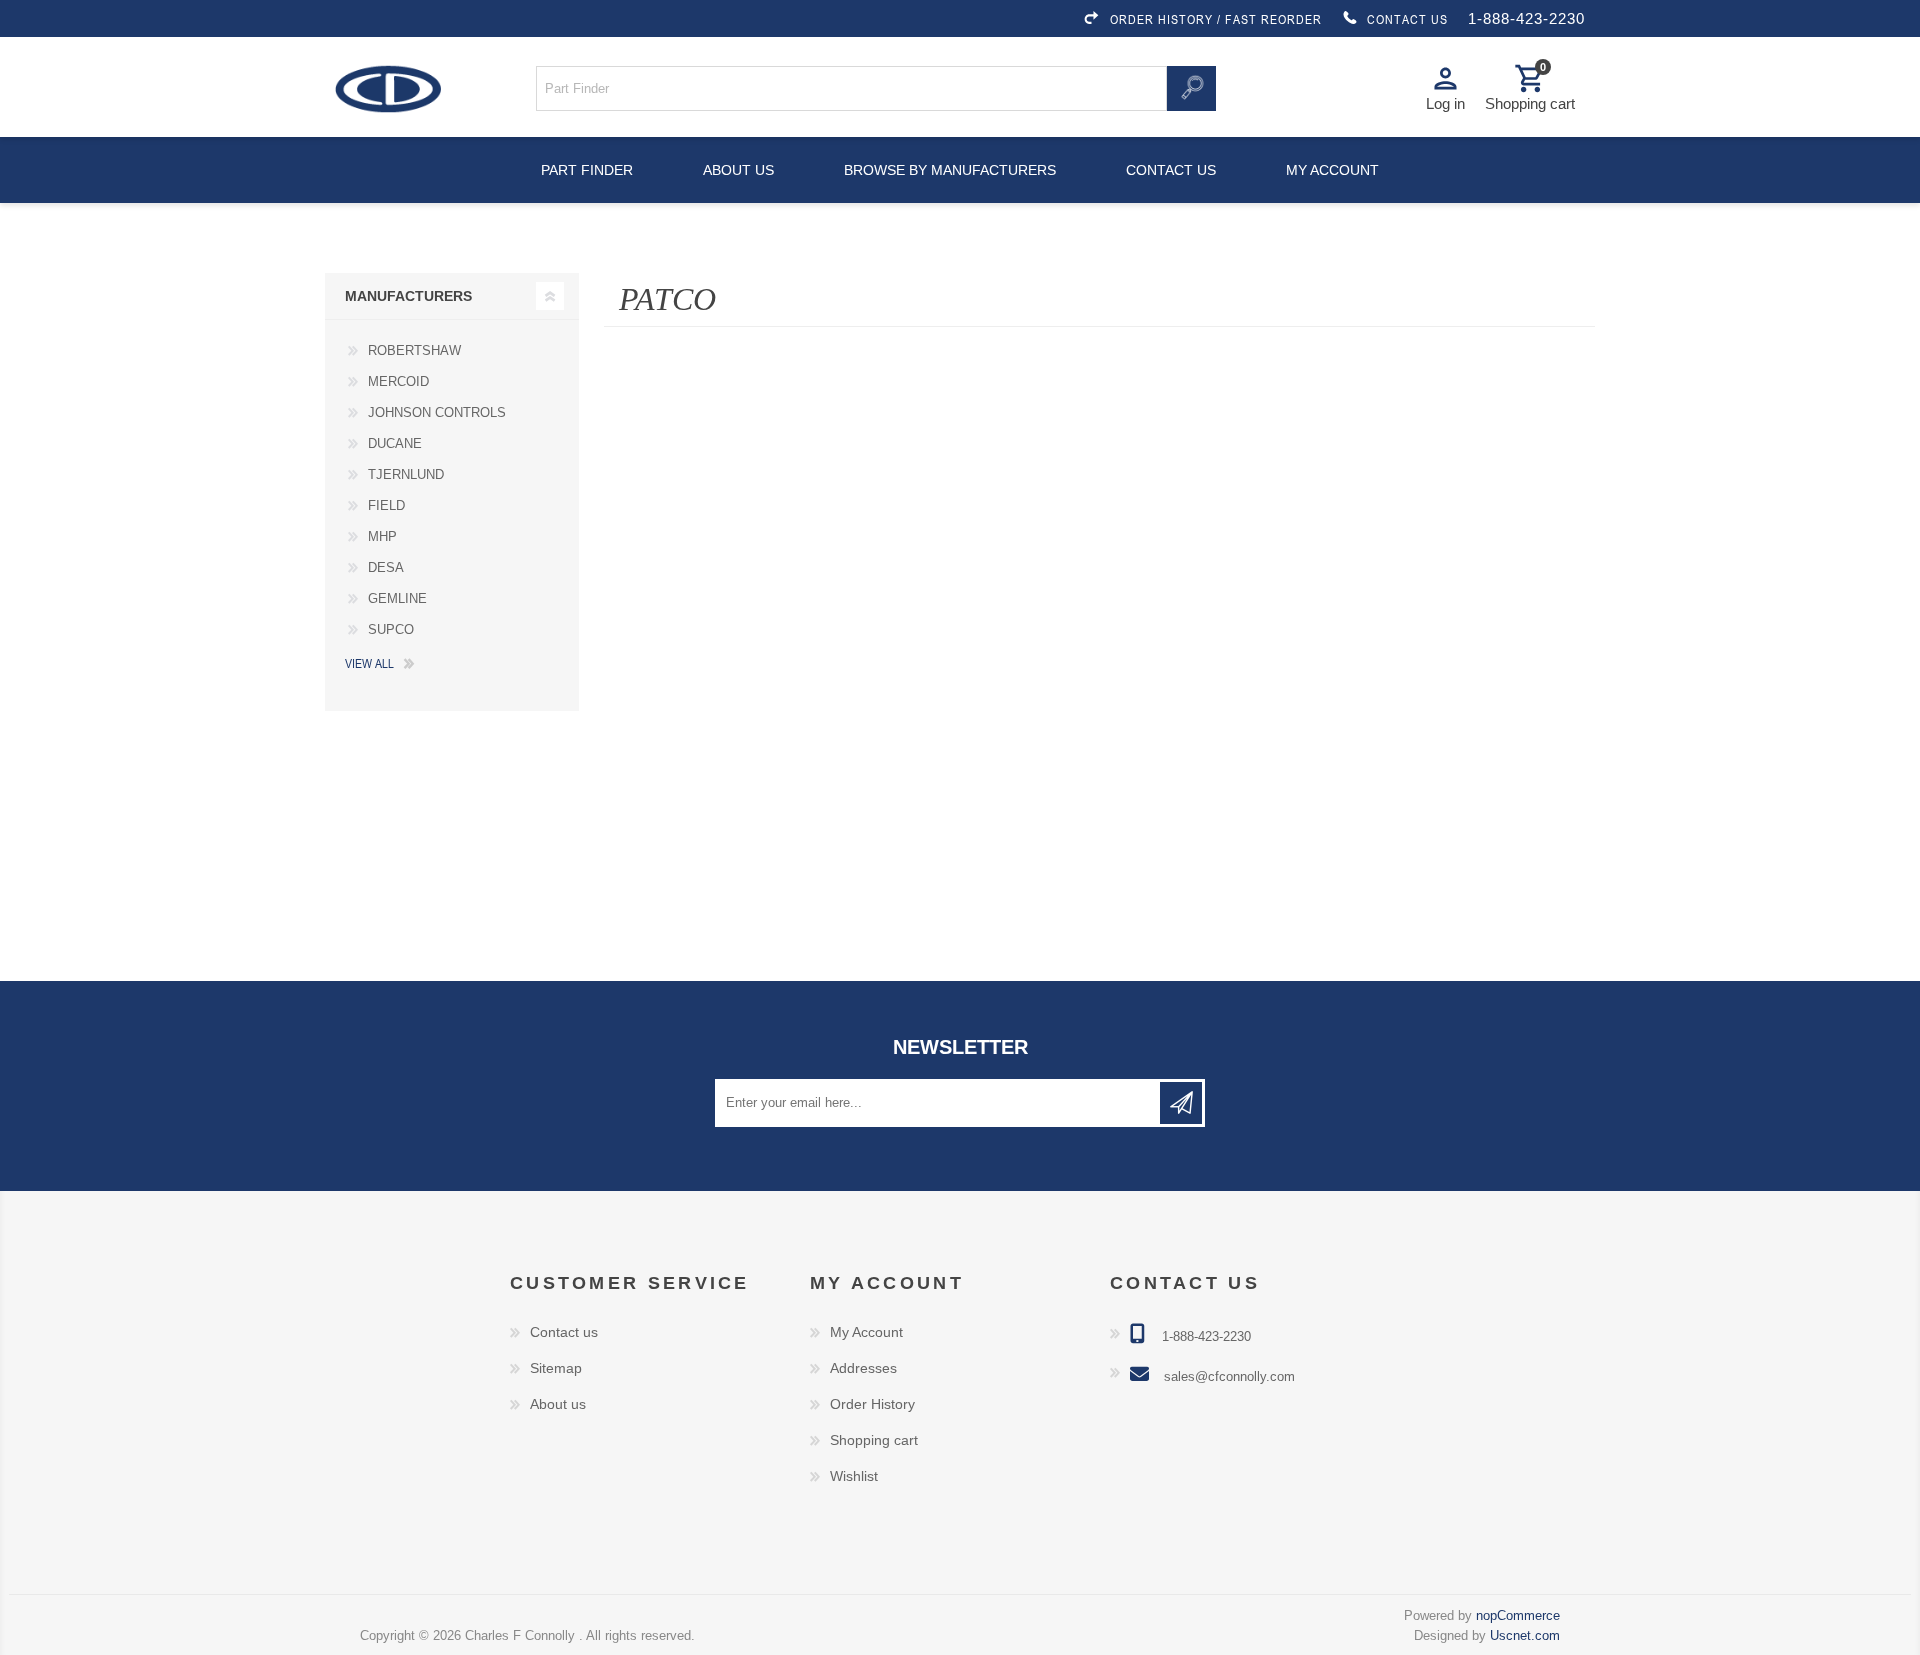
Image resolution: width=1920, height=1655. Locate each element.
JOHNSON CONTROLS (437, 412)
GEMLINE (397, 598)
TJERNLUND (406, 474)
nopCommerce (1518, 1615)
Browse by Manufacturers (950, 170)
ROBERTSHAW (414, 350)
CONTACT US (1407, 19)
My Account (866, 1332)
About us (738, 170)
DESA (386, 567)
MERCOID (398, 381)
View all (369, 663)
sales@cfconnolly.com (1229, 1376)
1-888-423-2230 (1526, 18)
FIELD (386, 505)
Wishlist (854, 1476)
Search (1191, 88)
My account (1332, 170)
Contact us (1171, 170)
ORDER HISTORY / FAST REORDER (1216, 19)
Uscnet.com (1525, 1635)
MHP (382, 536)
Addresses (863, 1368)
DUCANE (395, 443)
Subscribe (1181, 1103)
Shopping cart (874, 1440)
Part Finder (587, 170)
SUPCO (391, 629)
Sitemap (556, 1368)
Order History (872, 1404)
